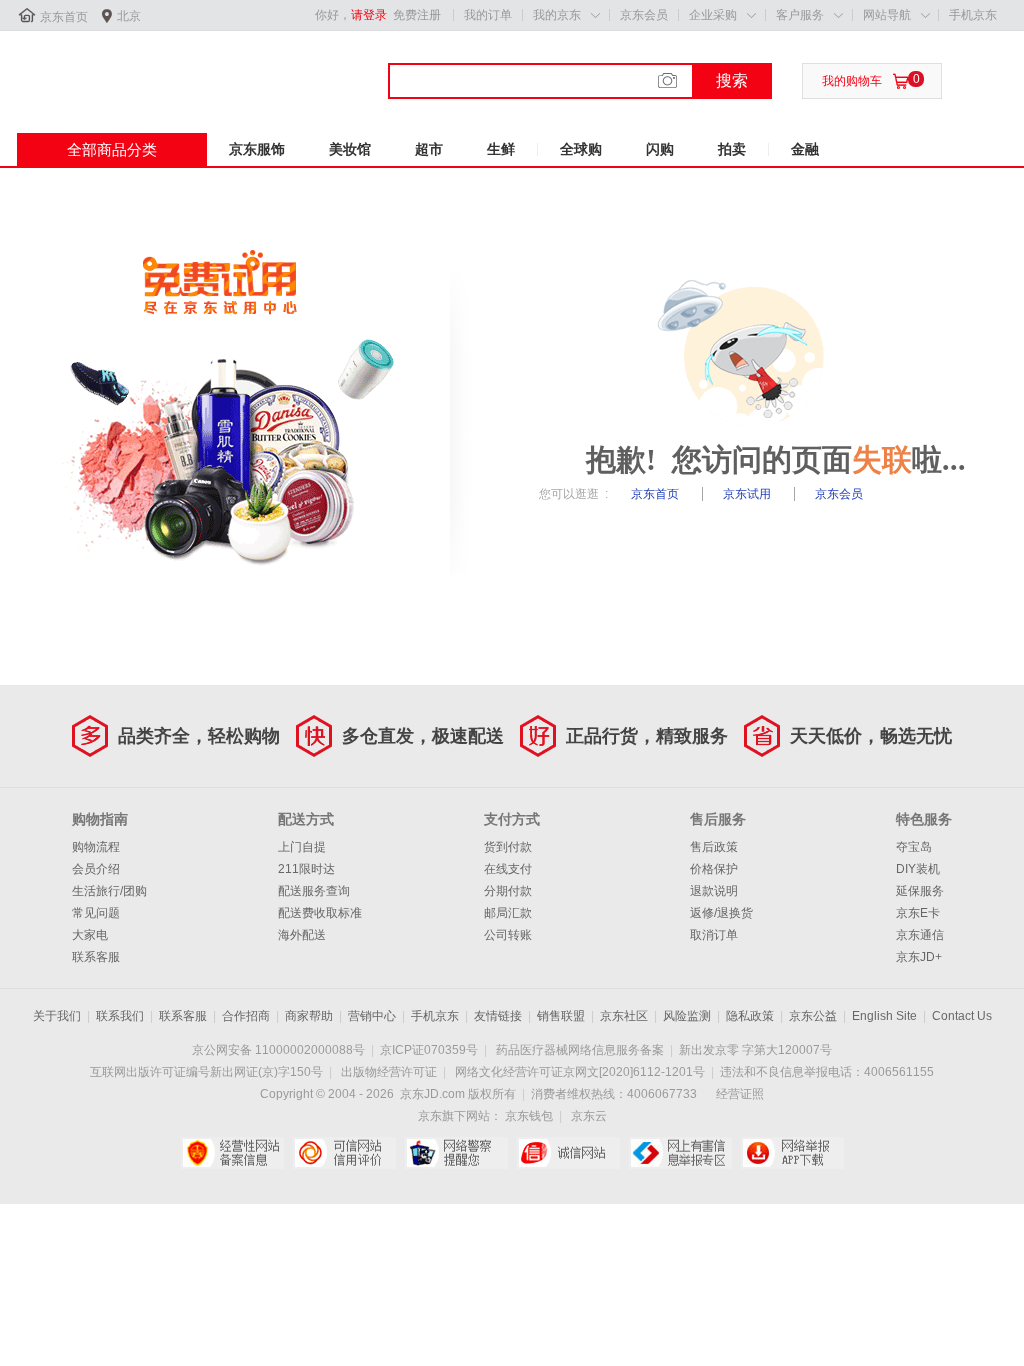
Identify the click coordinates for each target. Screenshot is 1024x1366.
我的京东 (557, 15)
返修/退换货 (721, 913)
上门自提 (302, 847)
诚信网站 (568, 1153)
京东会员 (644, 15)
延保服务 (920, 891)
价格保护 (714, 869)
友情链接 (498, 1016)
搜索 (732, 80)
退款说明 (714, 891)
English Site (884, 1016)
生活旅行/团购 (109, 891)
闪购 (660, 149)
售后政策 (714, 847)
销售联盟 (561, 1016)
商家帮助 (309, 1016)
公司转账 (508, 935)
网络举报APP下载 (792, 1153)
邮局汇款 (508, 913)
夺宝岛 (914, 847)
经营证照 (740, 1094)
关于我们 (57, 1016)
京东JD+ (919, 957)
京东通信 (920, 935)
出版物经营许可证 (389, 1072)
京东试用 (748, 494)
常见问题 (96, 913)
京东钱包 (529, 1116)
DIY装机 (918, 869)
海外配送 (302, 935)
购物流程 (96, 847)
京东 (84, 69)
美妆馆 (350, 149)
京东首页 (64, 17)
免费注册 (417, 15)
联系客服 (96, 957)
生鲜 (501, 149)
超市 (429, 149)
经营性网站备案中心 (232, 1153)
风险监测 (687, 1016)
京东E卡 (918, 913)
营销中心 (372, 1016)
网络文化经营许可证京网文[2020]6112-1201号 (580, 1072)
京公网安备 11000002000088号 (278, 1050)
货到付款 (508, 847)
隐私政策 (750, 1016)
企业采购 (713, 15)
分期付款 (508, 891)
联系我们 (120, 1016)
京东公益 (813, 1016)
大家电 (90, 935)
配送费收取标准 (320, 913)
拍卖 (732, 149)
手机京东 (973, 15)
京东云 (589, 1116)
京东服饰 (257, 149)
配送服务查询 (314, 891)
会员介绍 (96, 869)
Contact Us (962, 1016)
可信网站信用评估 (344, 1153)
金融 (805, 149)
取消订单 (714, 935)
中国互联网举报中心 (680, 1153)
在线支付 (508, 869)
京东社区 (624, 1016)
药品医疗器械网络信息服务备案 (580, 1050)
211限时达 (306, 869)
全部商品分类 (112, 149)
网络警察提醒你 (456, 1153)
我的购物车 (852, 81)
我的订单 (488, 15)
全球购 (581, 149)
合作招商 (246, 1016)
